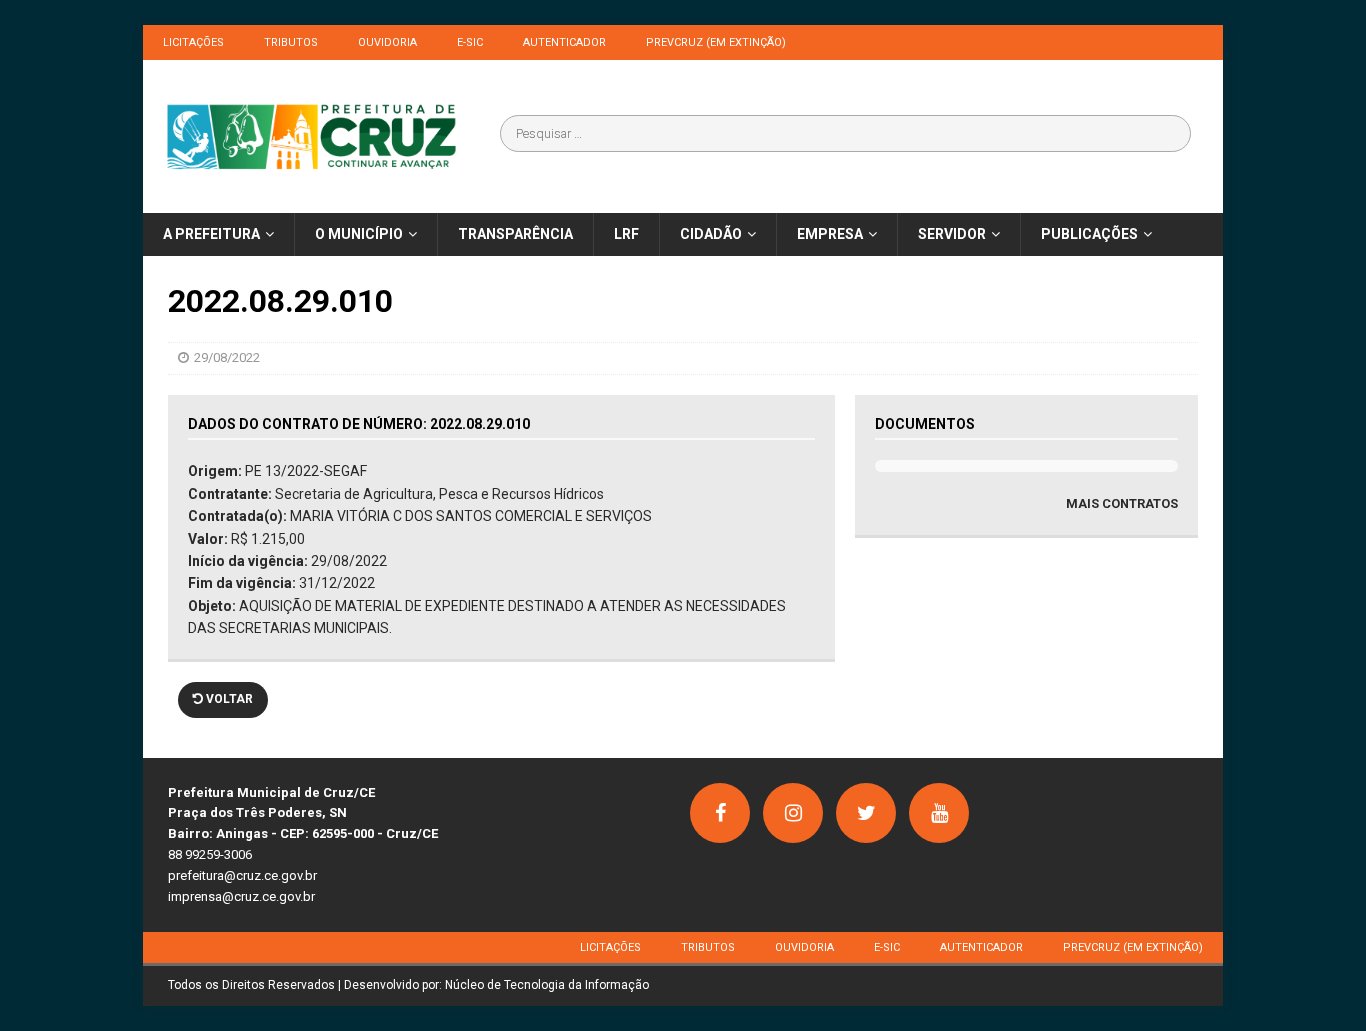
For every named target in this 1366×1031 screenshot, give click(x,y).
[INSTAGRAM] (793, 813)
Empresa (830, 234)
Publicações (1089, 234)
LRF (626, 234)
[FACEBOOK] (720, 813)
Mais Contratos (1122, 503)
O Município (359, 234)
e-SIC (470, 42)
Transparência (515, 234)
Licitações (193, 42)
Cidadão (711, 234)
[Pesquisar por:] (845, 133)
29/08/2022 (227, 357)
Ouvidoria (387, 42)
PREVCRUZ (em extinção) (716, 42)
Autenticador (564, 42)
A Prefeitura (211, 234)
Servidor (952, 234)
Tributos (291, 42)
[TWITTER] (866, 813)
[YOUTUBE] (939, 813)
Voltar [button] (228, 699)
